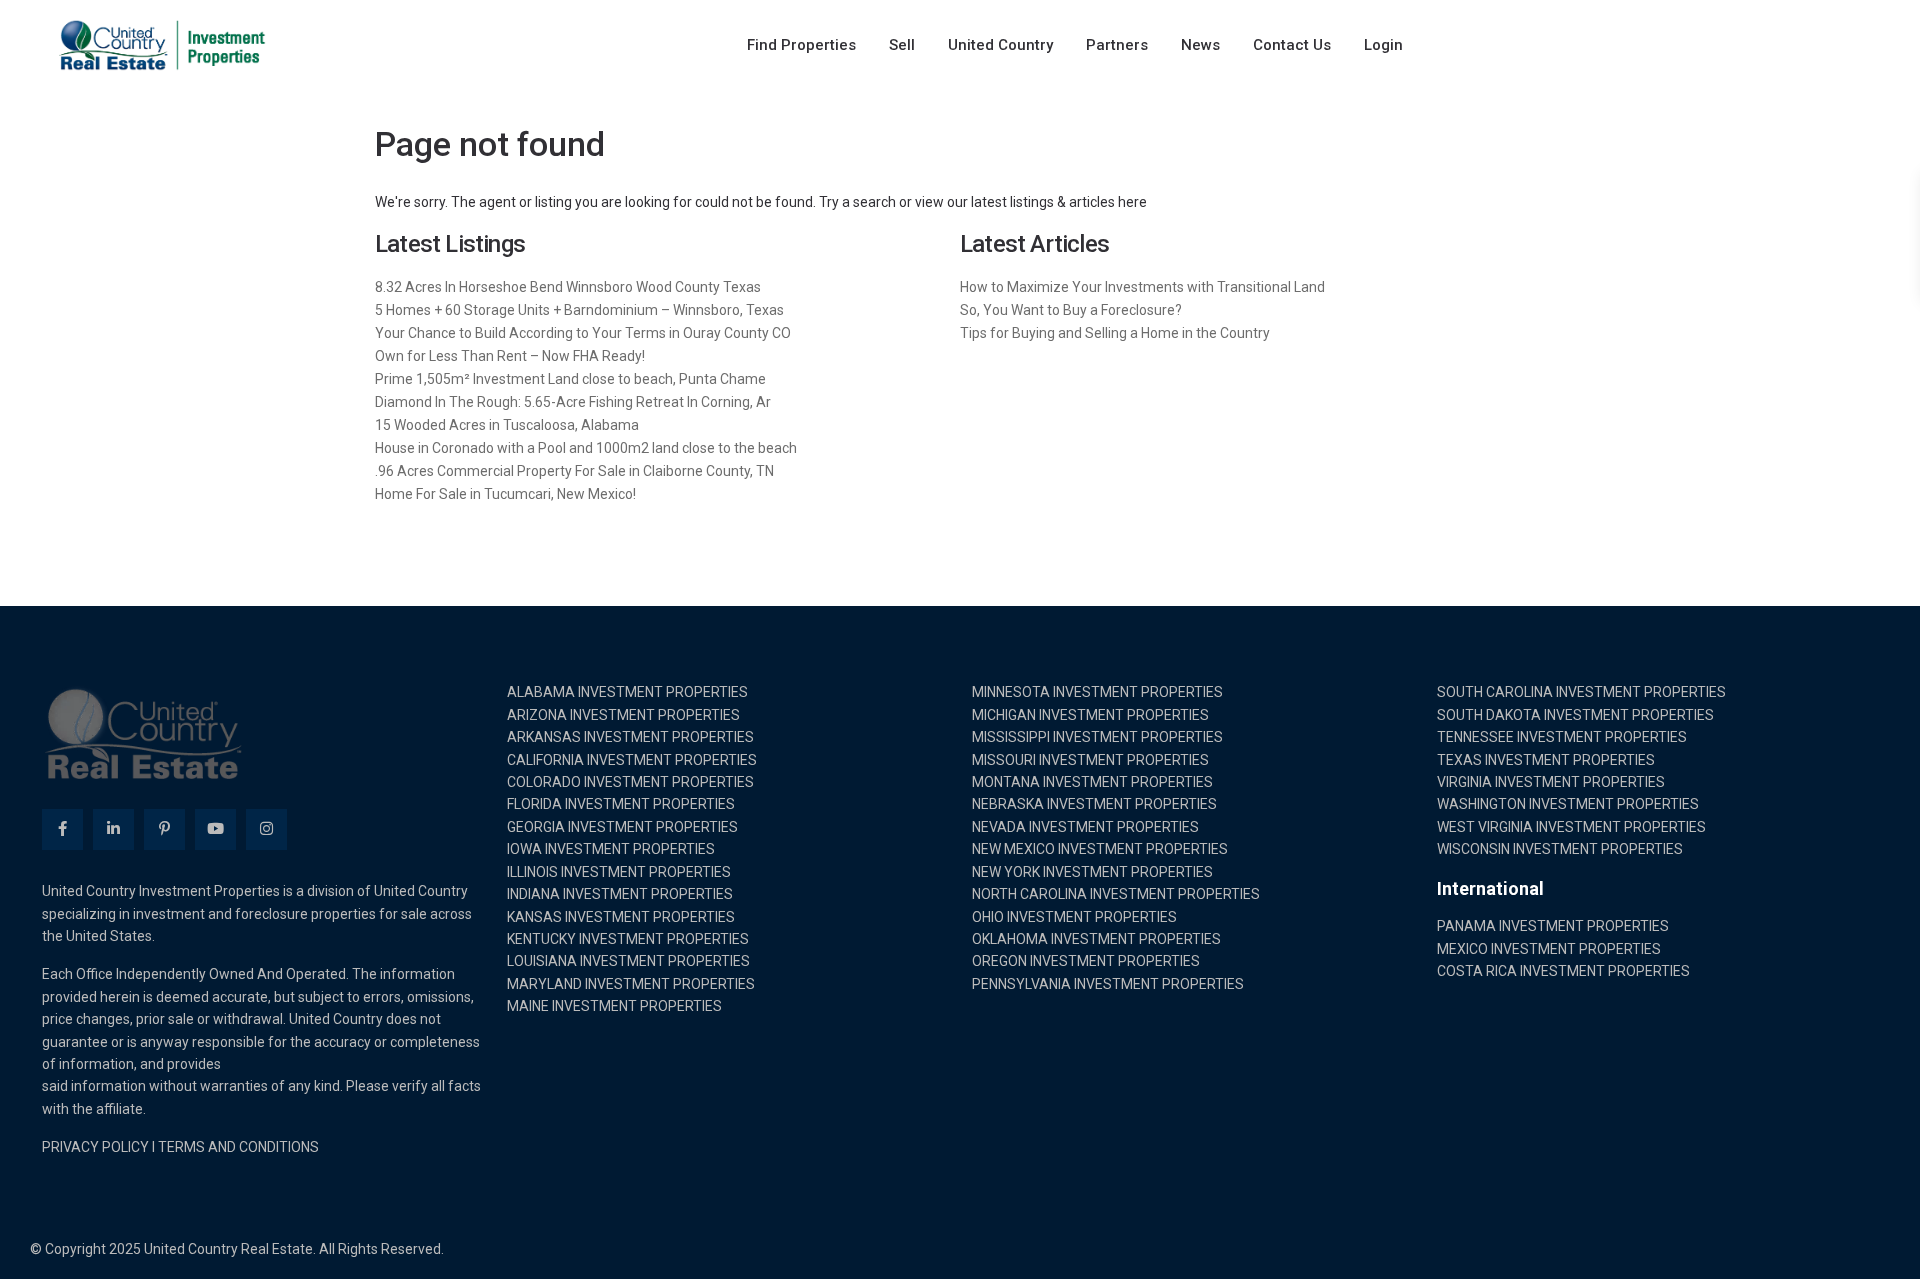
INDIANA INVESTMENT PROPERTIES (620, 894)
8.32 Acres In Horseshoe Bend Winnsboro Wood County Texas (568, 287)
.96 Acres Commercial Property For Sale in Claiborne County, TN (574, 471)
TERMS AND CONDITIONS (238, 1147)
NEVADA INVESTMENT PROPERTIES (1085, 827)
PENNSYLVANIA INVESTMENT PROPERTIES (1108, 984)
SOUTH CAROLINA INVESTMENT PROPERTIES (1581, 692)
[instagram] (266, 829)
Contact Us (1292, 45)
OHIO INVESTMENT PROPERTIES (1074, 917)
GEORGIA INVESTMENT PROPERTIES (622, 827)
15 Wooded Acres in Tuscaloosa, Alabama (507, 425)
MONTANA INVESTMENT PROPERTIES (1092, 782)
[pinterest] (164, 829)
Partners (1117, 45)
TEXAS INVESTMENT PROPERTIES (1546, 760)
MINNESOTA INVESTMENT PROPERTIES (1097, 692)
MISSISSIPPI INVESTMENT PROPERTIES (1097, 737)
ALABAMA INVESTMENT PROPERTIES (627, 692)
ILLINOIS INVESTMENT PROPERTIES (619, 872)
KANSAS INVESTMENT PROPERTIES (621, 917)
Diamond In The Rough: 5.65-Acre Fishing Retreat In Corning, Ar (573, 402)
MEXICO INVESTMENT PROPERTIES (1549, 949)
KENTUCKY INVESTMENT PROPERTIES (628, 939)
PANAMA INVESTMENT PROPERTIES (1553, 926)
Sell (902, 45)
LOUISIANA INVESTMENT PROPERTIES (628, 961)
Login (1383, 45)
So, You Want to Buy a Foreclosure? (1071, 310)
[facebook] (62, 829)
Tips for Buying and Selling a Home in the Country (1115, 333)
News (1200, 45)
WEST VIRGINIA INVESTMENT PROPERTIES (1571, 827)
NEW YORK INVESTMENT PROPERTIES (1092, 872)
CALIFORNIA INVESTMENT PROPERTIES (632, 760)
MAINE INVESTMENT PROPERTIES (614, 1006)
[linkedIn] (113, 829)
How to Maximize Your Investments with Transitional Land (1142, 287)
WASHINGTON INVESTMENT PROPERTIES (1568, 804)
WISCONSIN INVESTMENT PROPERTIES (1560, 849)
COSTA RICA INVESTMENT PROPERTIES (1563, 971)
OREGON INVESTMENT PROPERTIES (1086, 961)
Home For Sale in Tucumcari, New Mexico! (505, 494)
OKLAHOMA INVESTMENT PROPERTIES (1096, 939)
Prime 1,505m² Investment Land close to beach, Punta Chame (570, 379)
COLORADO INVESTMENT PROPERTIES (630, 782)
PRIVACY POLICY (95, 1147)
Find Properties (801, 45)
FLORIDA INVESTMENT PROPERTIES (621, 804)
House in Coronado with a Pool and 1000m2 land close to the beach (586, 448)
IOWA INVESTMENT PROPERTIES (611, 849)
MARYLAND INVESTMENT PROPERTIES (631, 984)
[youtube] (215, 829)
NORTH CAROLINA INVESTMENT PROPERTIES (1116, 894)
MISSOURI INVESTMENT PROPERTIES (1090, 760)
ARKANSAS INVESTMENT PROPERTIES (630, 737)
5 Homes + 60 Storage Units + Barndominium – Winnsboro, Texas (579, 310)
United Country (1000, 45)
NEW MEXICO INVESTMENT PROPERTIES (1100, 849)
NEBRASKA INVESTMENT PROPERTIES (1094, 804)
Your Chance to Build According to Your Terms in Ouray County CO (583, 333)
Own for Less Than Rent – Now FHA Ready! (510, 356)
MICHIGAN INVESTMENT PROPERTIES (1090, 715)
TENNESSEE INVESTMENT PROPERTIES (1562, 737)
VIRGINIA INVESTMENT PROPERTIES (1551, 782)
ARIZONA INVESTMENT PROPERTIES (623, 715)
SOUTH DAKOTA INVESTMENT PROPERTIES (1575, 715)
